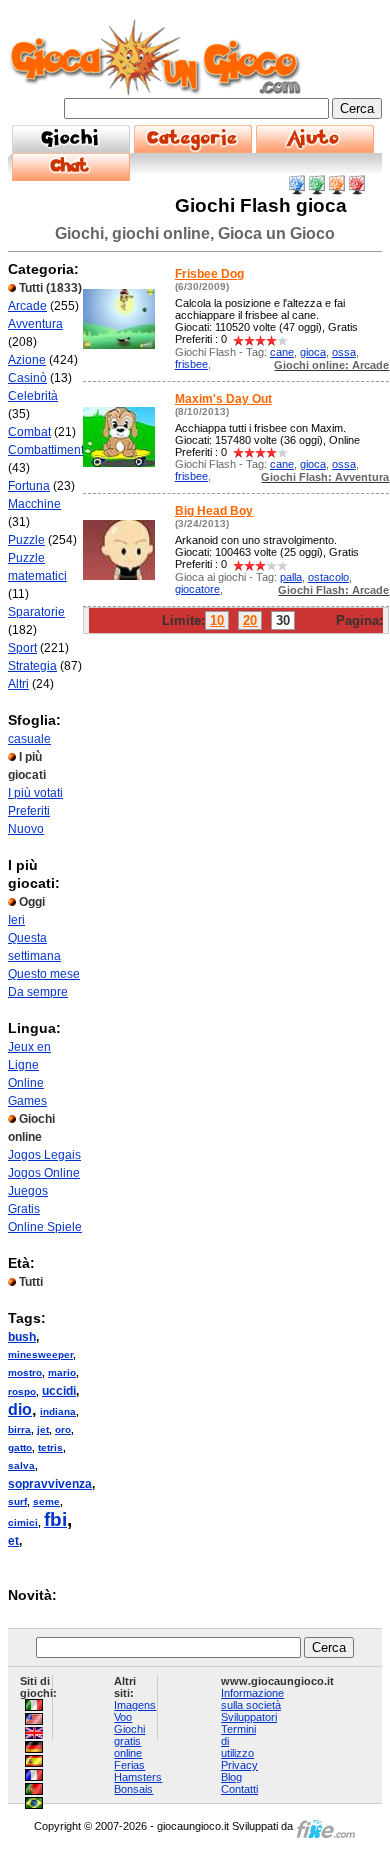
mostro (25, 1372)
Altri (18, 684)
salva (21, 1465)
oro (63, 1429)
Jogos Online (44, 1173)
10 (217, 620)
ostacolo (328, 577)
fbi (55, 1519)
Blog (231, 1777)
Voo (123, 1717)
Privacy (239, 1765)
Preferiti (29, 811)
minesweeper (40, 1354)
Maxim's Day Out (223, 399)
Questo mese (44, 974)
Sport (22, 648)
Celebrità (33, 396)
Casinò (27, 378)
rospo (22, 1391)
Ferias (129, 1765)
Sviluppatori (249, 1717)
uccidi (59, 1391)
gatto (20, 1447)
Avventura (35, 324)
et (13, 1541)
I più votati (35, 793)
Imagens (135, 1705)
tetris (50, 1447)
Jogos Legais (44, 1155)
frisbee (191, 364)
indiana (58, 1411)
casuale (29, 739)
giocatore (197, 589)
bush (22, 1337)
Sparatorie (36, 612)
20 (250, 620)
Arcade (27, 306)
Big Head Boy (214, 511)
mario (62, 1372)
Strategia (32, 666)
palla (291, 577)
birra (19, 1429)
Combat (29, 432)
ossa (344, 352)
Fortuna (29, 486)
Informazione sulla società (252, 1699)
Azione (27, 360)
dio (20, 1409)
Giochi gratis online (129, 1741)
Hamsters (138, 1777)
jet (43, 1429)
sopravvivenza (50, 1484)
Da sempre (38, 992)
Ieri (16, 920)
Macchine (34, 504)
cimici (23, 1522)
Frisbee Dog (209, 274)
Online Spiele (45, 1227)
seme (46, 1501)
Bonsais (133, 1789)
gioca (313, 352)
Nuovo (26, 829)
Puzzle (26, 540)
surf (17, 1501)
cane (282, 352)
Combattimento (49, 450)
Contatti (239, 1789)
